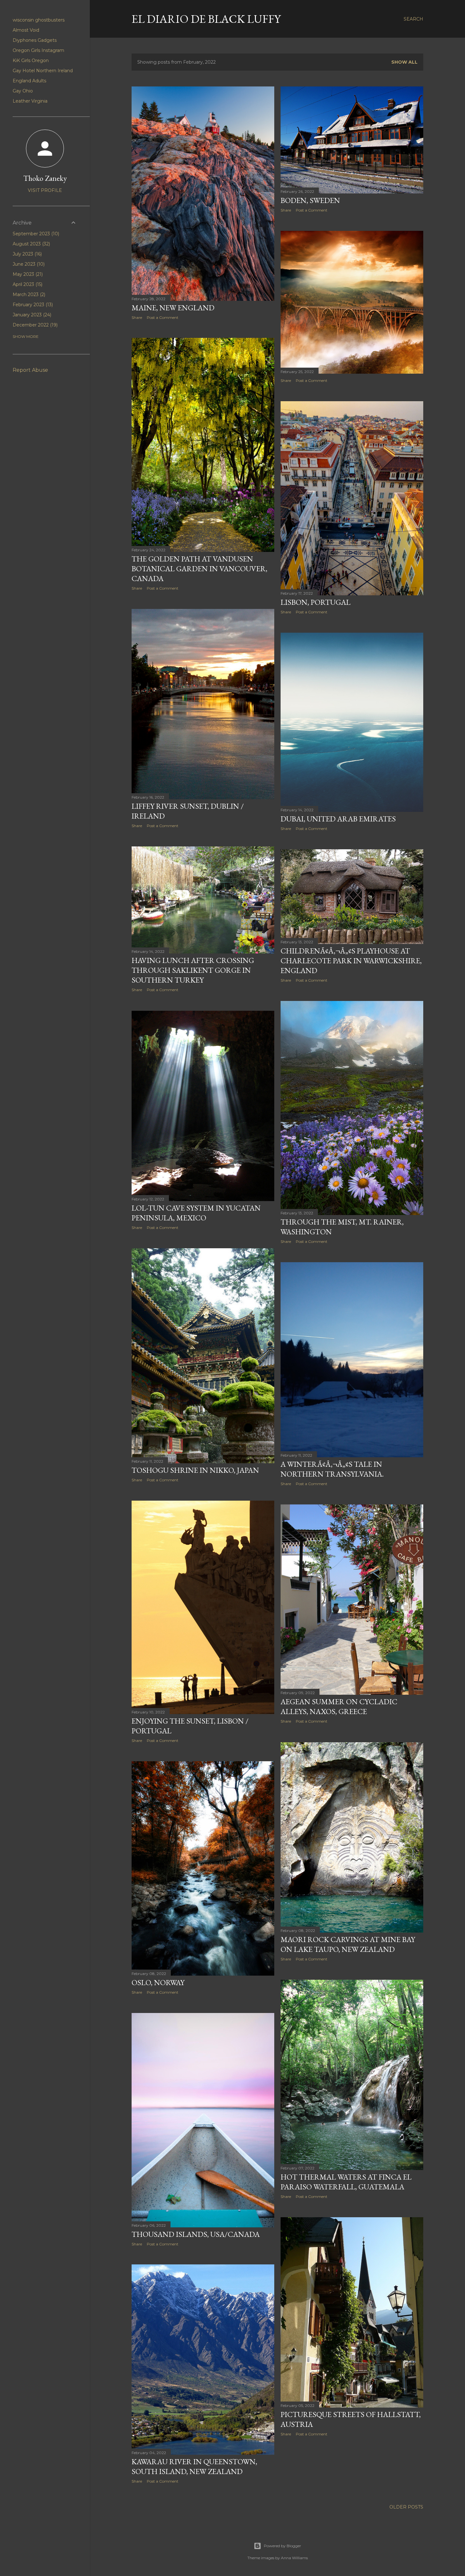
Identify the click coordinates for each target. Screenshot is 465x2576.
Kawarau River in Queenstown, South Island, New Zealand (194, 2466)
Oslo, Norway (158, 1982)
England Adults (29, 81)
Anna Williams (294, 2558)
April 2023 (27, 284)
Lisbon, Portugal (316, 602)
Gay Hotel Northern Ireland (43, 71)
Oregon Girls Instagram (38, 50)
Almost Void (26, 30)
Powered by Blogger (282, 2546)
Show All (404, 62)
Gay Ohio (23, 91)
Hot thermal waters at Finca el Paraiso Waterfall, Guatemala (346, 2182)
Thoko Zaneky (45, 178)
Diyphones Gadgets (35, 40)
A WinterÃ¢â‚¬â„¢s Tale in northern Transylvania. (332, 1469)
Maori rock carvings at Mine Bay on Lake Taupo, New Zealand (348, 1944)
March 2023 (28, 294)
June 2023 (28, 264)
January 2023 (31, 315)
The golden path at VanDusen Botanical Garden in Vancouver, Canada (199, 569)
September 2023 (35, 234)
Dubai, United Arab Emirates (338, 819)
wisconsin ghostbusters (39, 20)
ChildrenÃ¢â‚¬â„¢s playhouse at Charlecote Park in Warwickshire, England (351, 961)
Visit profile (45, 190)
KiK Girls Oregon (31, 60)
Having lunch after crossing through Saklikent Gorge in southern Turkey (193, 970)
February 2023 (32, 305)
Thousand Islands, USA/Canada (196, 2234)
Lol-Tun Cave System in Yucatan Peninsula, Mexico (196, 1213)
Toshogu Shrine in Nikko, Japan (195, 1470)
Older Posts (406, 2507)
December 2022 (34, 325)
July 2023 (27, 254)
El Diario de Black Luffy (206, 19)
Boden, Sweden (310, 200)
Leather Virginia (30, 101)
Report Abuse (30, 370)
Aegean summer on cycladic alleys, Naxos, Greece (339, 1706)
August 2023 (31, 244)
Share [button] (137, 317)
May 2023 (27, 274)
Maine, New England (173, 308)
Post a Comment (163, 317)
